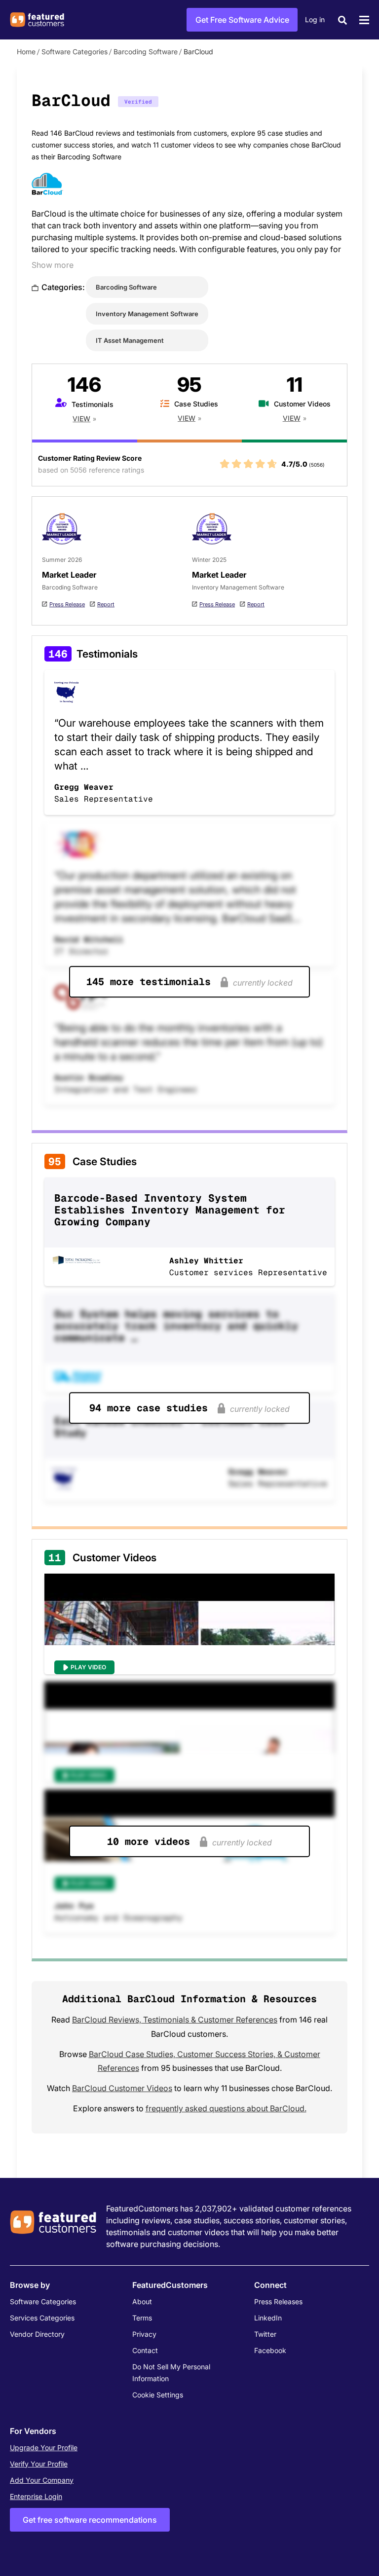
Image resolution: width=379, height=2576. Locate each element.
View (81, 419)
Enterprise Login (36, 2496)
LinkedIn (268, 2318)
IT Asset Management (130, 340)
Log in (315, 19)
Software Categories (75, 52)
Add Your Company (42, 2480)
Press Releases (278, 2301)
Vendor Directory (37, 2334)
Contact (145, 2350)
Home (26, 52)
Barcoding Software (146, 52)
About (142, 2301)
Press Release (67, 604)
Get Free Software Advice (242, 20)
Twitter (265, 2334)
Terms (142, 2318)
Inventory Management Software (147, 314)
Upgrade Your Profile (44, 2447)
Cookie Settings (158, 2395)
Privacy (144, 2334)
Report (106, 604)
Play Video (88, 1667)
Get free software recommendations (90, 2520)
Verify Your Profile (39, 2464)
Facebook (270, 2350)
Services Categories (42, 2318)
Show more (53, 265)
